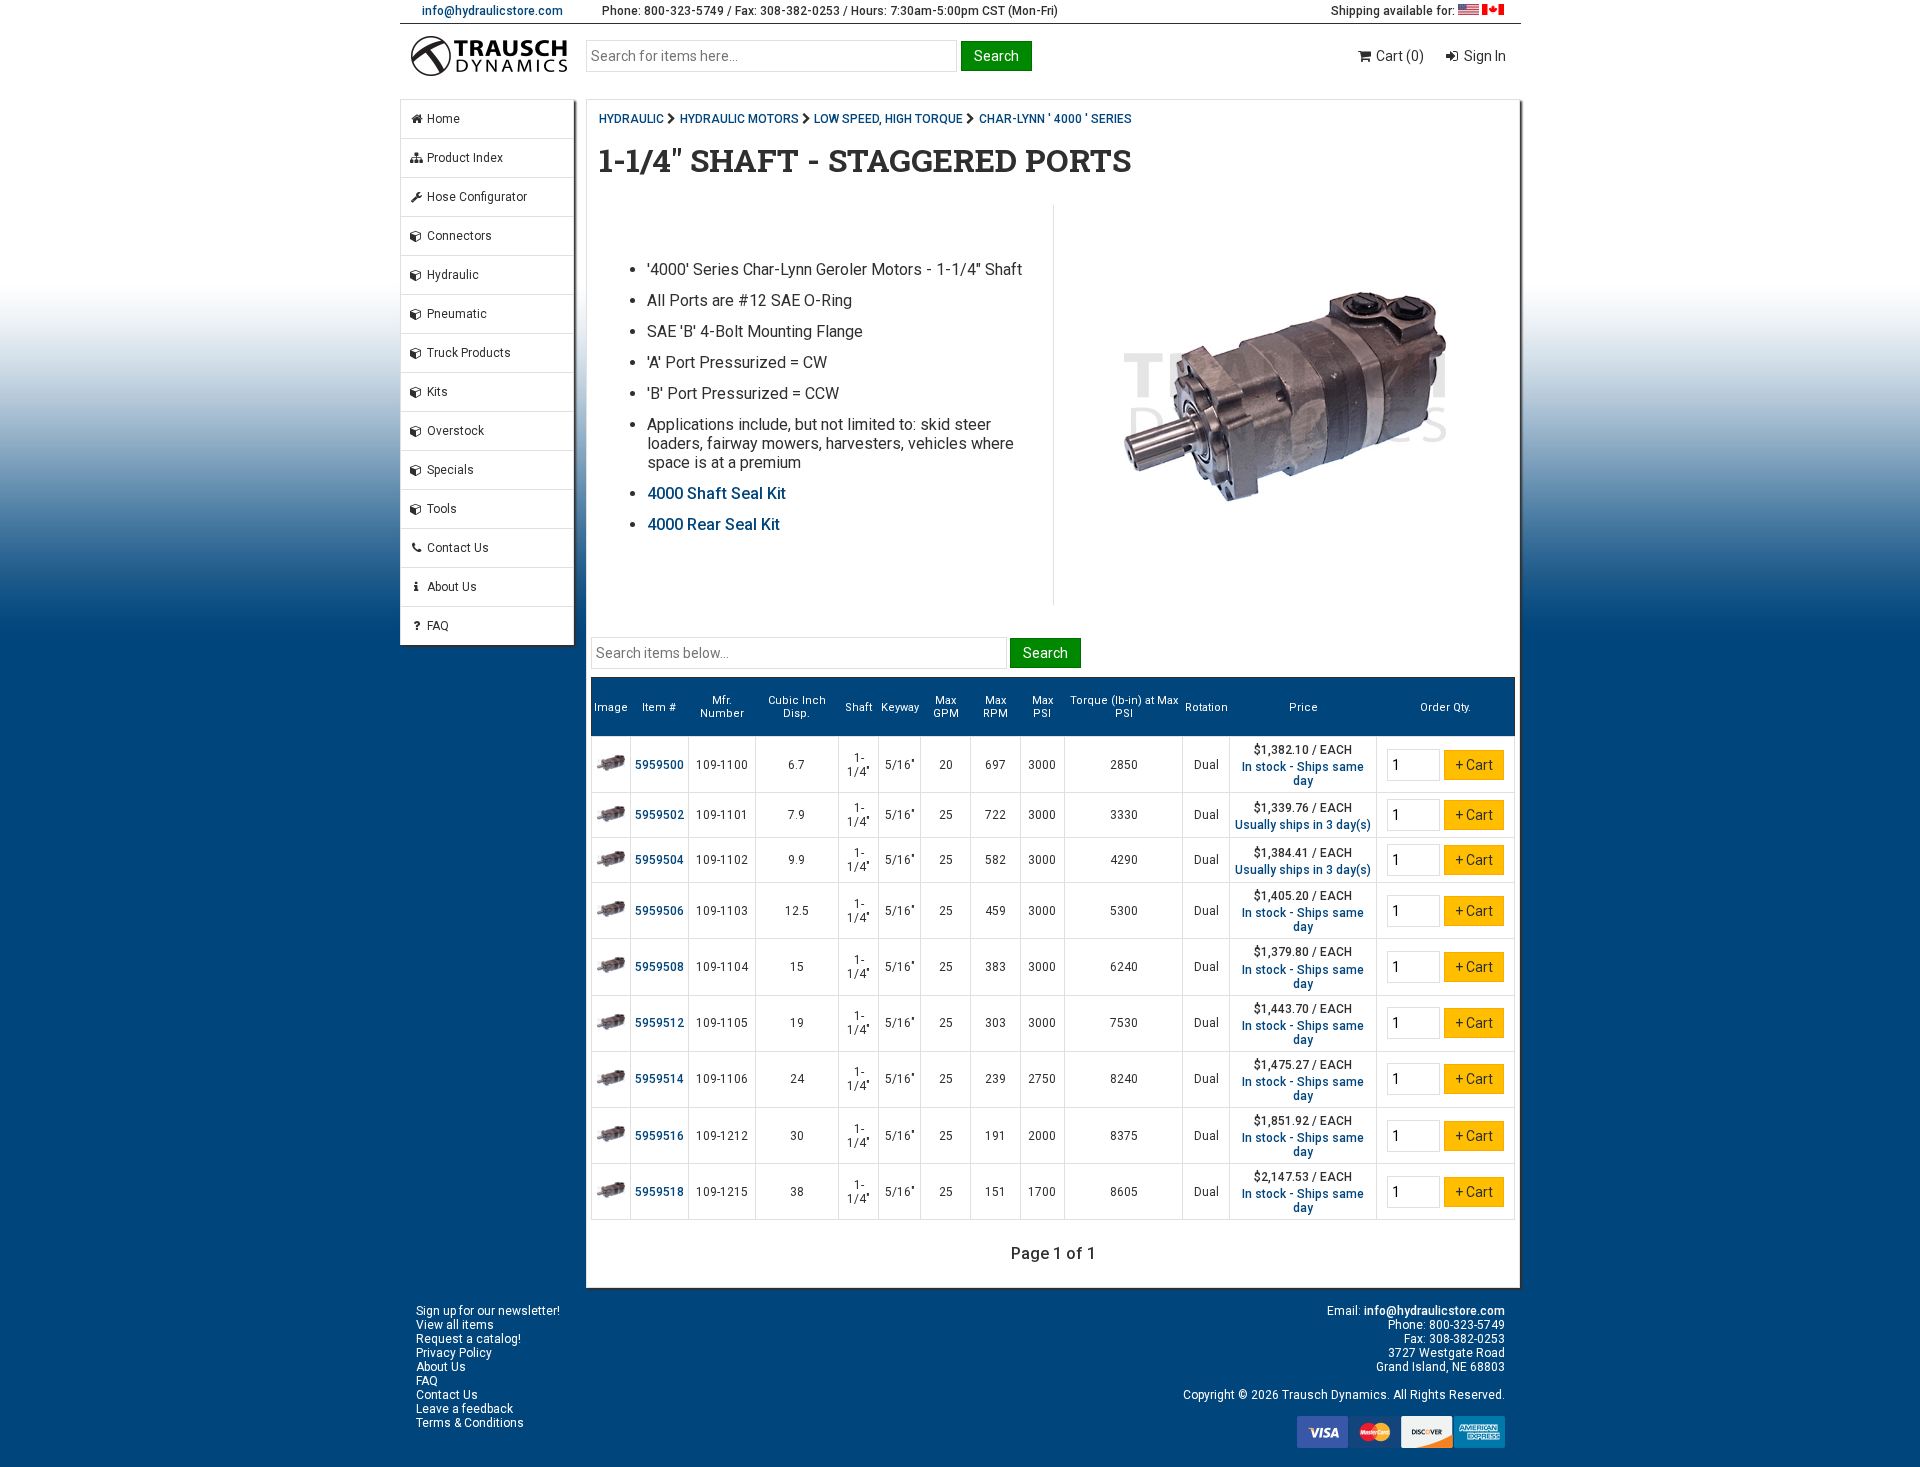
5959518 (659, 1192)
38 (797, 1192)
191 (995, 1136)
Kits (436, 392)
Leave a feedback (464, 1409)
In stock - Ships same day (1303, 774)
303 (995, 1023)
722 (995, 815)
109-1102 (722, 860)
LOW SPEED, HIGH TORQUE (888, 119)
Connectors (458, 236)
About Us (450, 587)
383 (995, 967)
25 (946, 815)
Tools (440, 509)
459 (995, 911)
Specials (449, 470)
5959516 (659, 1136)
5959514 (659, 1079)
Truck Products (467, 353)
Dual (1206, 765)
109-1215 (722, 1192)
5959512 (659, 1023)
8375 (1124, 1136)
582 (995, 860)
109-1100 (722, 765)
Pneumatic (455, 314)
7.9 (796, 815)
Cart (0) (1398, 56)
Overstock (454, 431)
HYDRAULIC (631, 119)
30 (797, 1136)
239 (995, 1079)
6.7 (796, 765)
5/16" (900, 765)
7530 (1124, 1023)
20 (946, 765)
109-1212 (722, 1136)
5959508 (659, 967)
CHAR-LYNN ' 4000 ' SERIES (1055, 119)
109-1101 (722, 815)
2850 (1124, 765)
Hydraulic (451, 275)
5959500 (659, 765)
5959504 (659, 860)
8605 (1124, 1192)
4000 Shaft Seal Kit (716, 493)
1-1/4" (858, 765)
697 (995, 765)
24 (797, 1079)
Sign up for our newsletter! (488, 1311)
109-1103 (722, 911)
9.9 (796, 860)
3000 (1042, 765)
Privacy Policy (454, 1353)
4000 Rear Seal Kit (713, 524)
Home (442, 119)
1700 (1042, 1192)
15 (797, 967)
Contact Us (456, 548)
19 (797, 1023)
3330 (1124, 815)
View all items (455, 1325)
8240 (1124, 1079)
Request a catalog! (468, 1339)
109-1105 (722, 1023)
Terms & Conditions (470, 1423)
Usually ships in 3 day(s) (1303, 825)
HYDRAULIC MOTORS (739, 119)
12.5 (797, 911)
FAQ (436, 626)
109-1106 (722, 1079)
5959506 (659, 911)
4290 (1124, 860)
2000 (1042, 1136)
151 (995, 1192)
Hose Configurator (475, 197)
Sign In (1483, 56)
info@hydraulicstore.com (492, 11)
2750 (1042, 1079)
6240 (1124, 967)
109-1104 (722, 967)
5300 (1124, 911)
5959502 (659, 815)
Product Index (463, 158)
